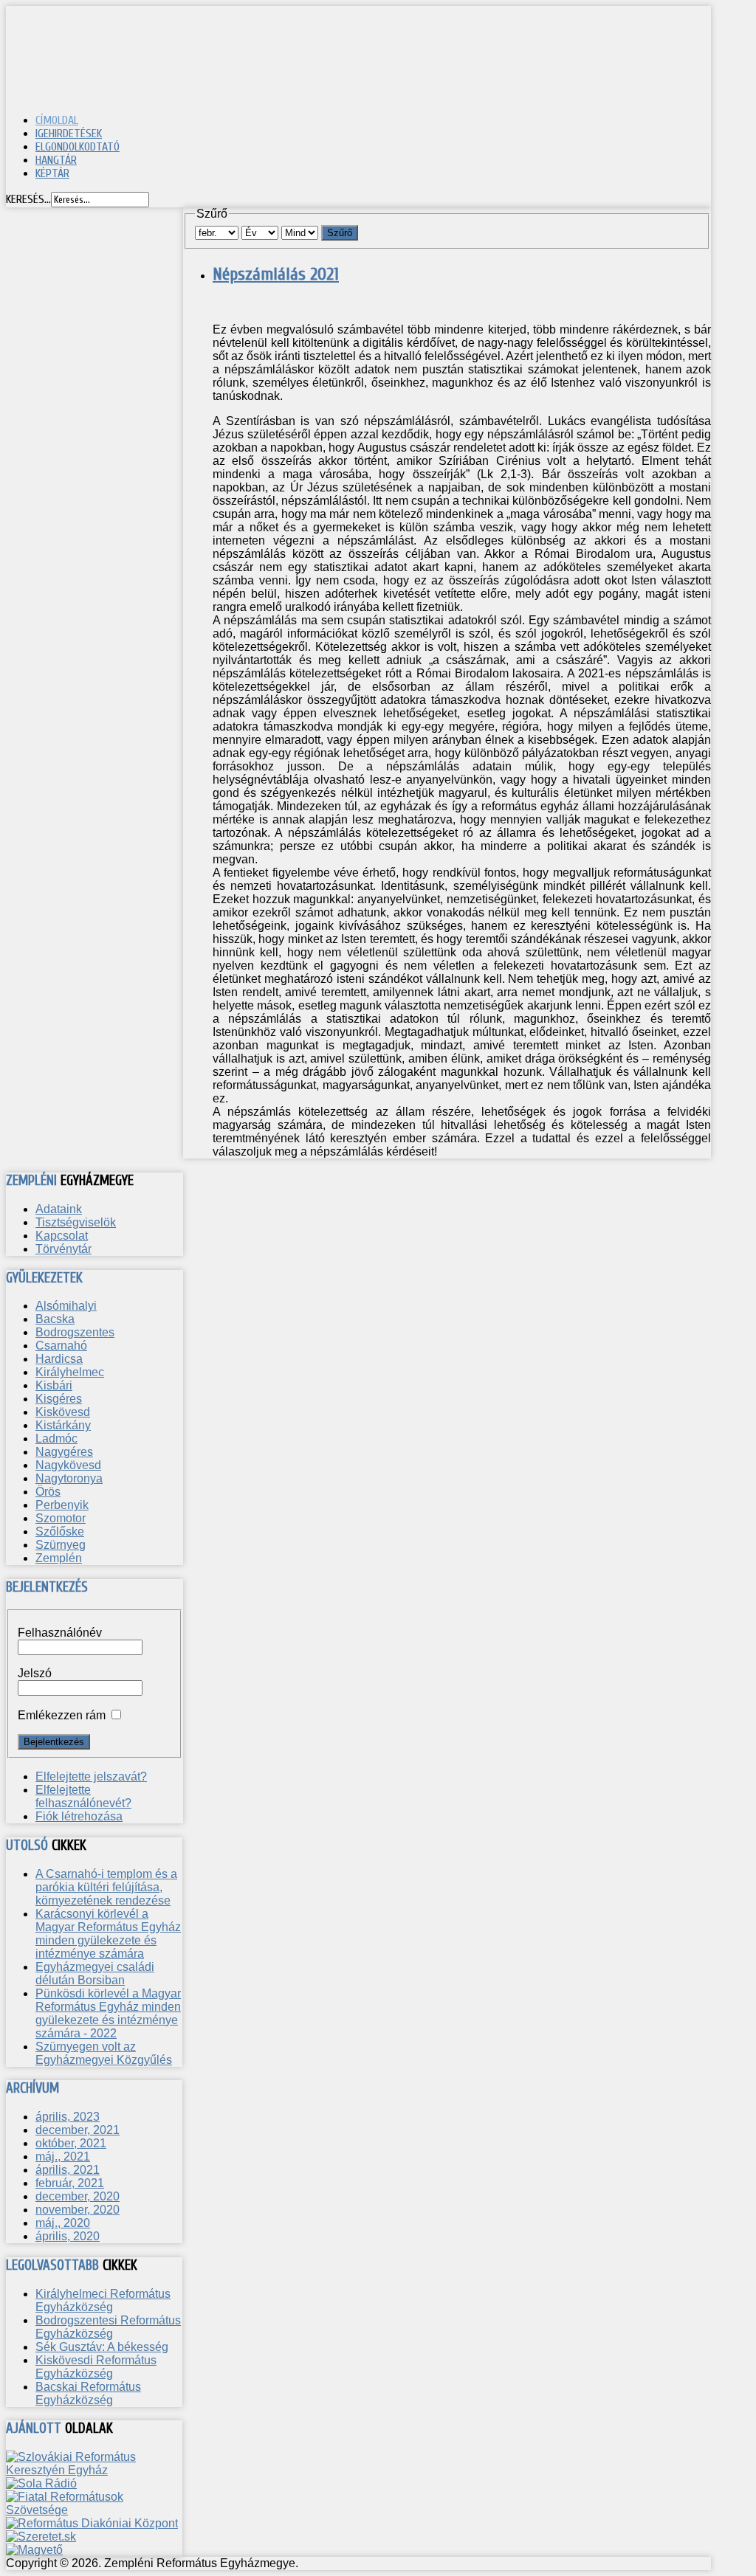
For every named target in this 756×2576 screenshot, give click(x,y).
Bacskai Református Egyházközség (88, 2393)
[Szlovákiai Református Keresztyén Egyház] (94, 2470)
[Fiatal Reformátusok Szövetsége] (94, 2510)
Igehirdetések (69, 134)
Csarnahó (61, 1346)
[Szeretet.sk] (41, 2537)
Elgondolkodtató (78, 147)
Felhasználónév (60, 1633)
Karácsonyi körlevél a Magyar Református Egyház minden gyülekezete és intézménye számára (108, 1934)
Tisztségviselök (76, 1222)
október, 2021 (71, 2143)
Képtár (52, 173)
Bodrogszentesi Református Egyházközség (108, 2327)
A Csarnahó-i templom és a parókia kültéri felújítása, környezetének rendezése (106, 1887)
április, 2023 (68, 2117)
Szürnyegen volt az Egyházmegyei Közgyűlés (104, 2053)
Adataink (59, 1209)
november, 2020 (78, 2210)
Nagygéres (64, 1452)
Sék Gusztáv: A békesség (102, 2347)
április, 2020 (68, 2236)
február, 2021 (70, 2183)
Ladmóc (56, 1439)
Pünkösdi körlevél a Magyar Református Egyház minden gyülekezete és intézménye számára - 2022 (108, 2013)
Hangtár (56, 160)
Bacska (55, 1319)
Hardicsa (59, 1359)
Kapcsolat (62, 1236)
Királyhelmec (70, 1372)
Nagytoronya (69, 1478)
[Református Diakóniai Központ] (92, 2523)
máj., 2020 (63, 2223)
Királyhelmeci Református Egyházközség (103, 2300)
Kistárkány (63, 1425)
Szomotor (61, 1518)
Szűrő (340, 233)
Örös (48, 1492)
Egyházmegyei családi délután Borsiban (95, 1974)
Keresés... (28, 199)
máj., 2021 (63, 2157)
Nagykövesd (68, 1465)
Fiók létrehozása (79, 1816)
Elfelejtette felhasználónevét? (83, 1796)
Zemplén (59, 1558)
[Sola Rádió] (41, 2483)
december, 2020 (78, 2196)
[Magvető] (34, 2550)
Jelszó (35, 1673)
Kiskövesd (63, 1412)
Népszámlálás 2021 (276, 274)
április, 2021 (68, 2170)
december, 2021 (78, 2130)
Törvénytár (63, 1249)
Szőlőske (60, 1532)
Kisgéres (59, 1399)
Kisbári (54, 1385)
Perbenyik (62, 1505)
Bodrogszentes (75, 1332)
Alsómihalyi (66, 1306)
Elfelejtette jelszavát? (91, 1776)
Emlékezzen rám (62, 1715)
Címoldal (57, 120)
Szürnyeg (61, 1545)
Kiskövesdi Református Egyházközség (96, 2367)
